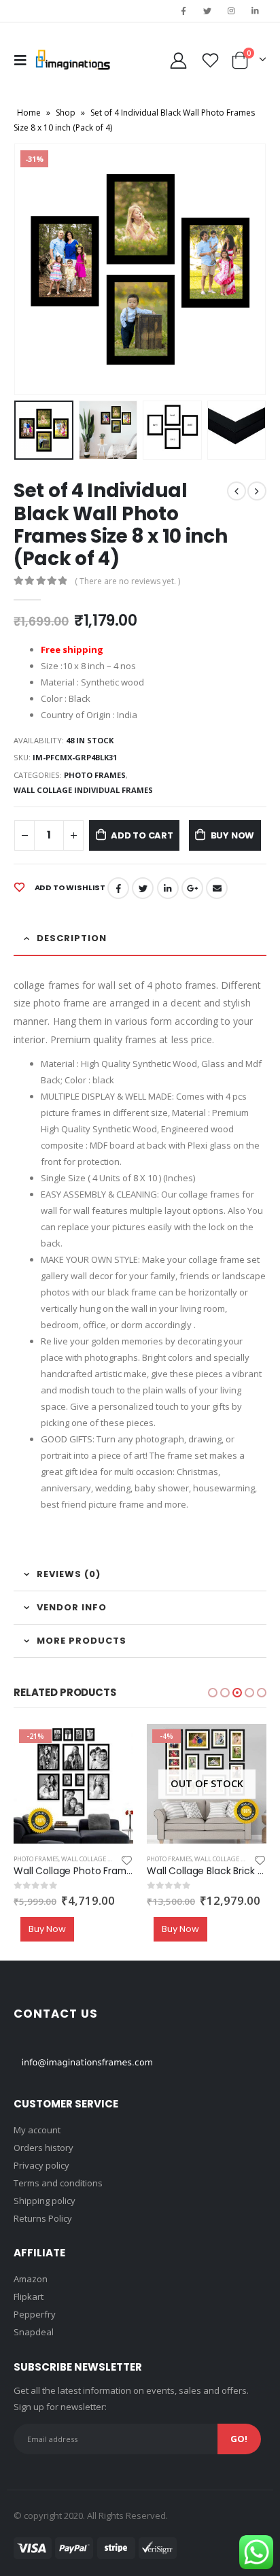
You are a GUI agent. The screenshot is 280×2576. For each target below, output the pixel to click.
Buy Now (233, 835)
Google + (192, 888)
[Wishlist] (211, 60)
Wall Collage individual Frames (83, 790)
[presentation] (31, 269)
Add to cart (142, 835)
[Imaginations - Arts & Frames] (73, 60)
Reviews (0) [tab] (69, 1574)
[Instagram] (232, 11)
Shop (66, 113)
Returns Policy (43, 2218)
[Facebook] (183, 11)
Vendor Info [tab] (72, 1607)
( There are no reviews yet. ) (127, 581)
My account (37, 2130)
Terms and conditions (58, 2183)
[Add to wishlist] (127, 1859)
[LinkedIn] (256, 11)
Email (217, 888)
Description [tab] (72, 938)
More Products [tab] (82, 1641)
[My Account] (179, 60)
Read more (244, 1746)
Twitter (143, 888)
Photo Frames (95, 775)
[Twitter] (207, 11)
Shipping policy (45, 2201)
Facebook (118, 888)
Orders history (43, 2148)
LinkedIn (168, 888)
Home (29, 113)
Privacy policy (41, 2165)
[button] (213, 1693)
